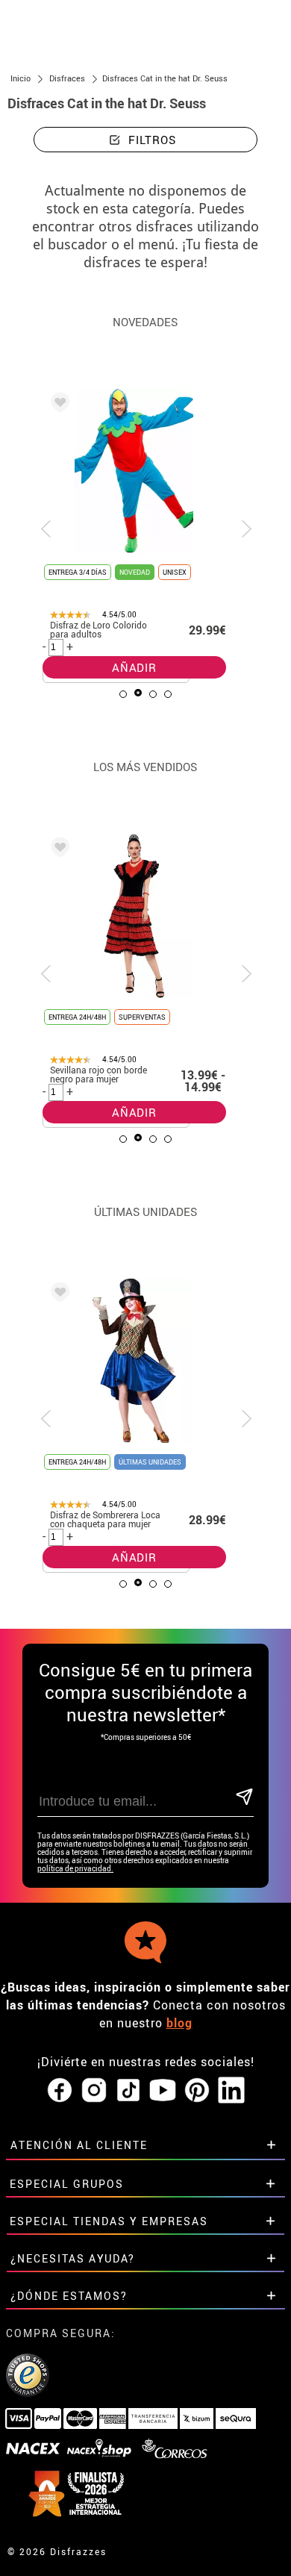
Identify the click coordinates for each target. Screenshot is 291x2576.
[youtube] (163, 2091)
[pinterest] (197, 2091)
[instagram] (94, 2091)
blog (179, 2023)
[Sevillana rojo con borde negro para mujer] (57, 849)
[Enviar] (244, 1798)
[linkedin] (231, 2091)
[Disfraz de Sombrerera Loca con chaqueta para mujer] (57, 1294)
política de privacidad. (75, 1869)
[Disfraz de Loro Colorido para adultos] (57, 405)
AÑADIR (134, 667)
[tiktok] (128, 2091)
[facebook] (60, 2091)
